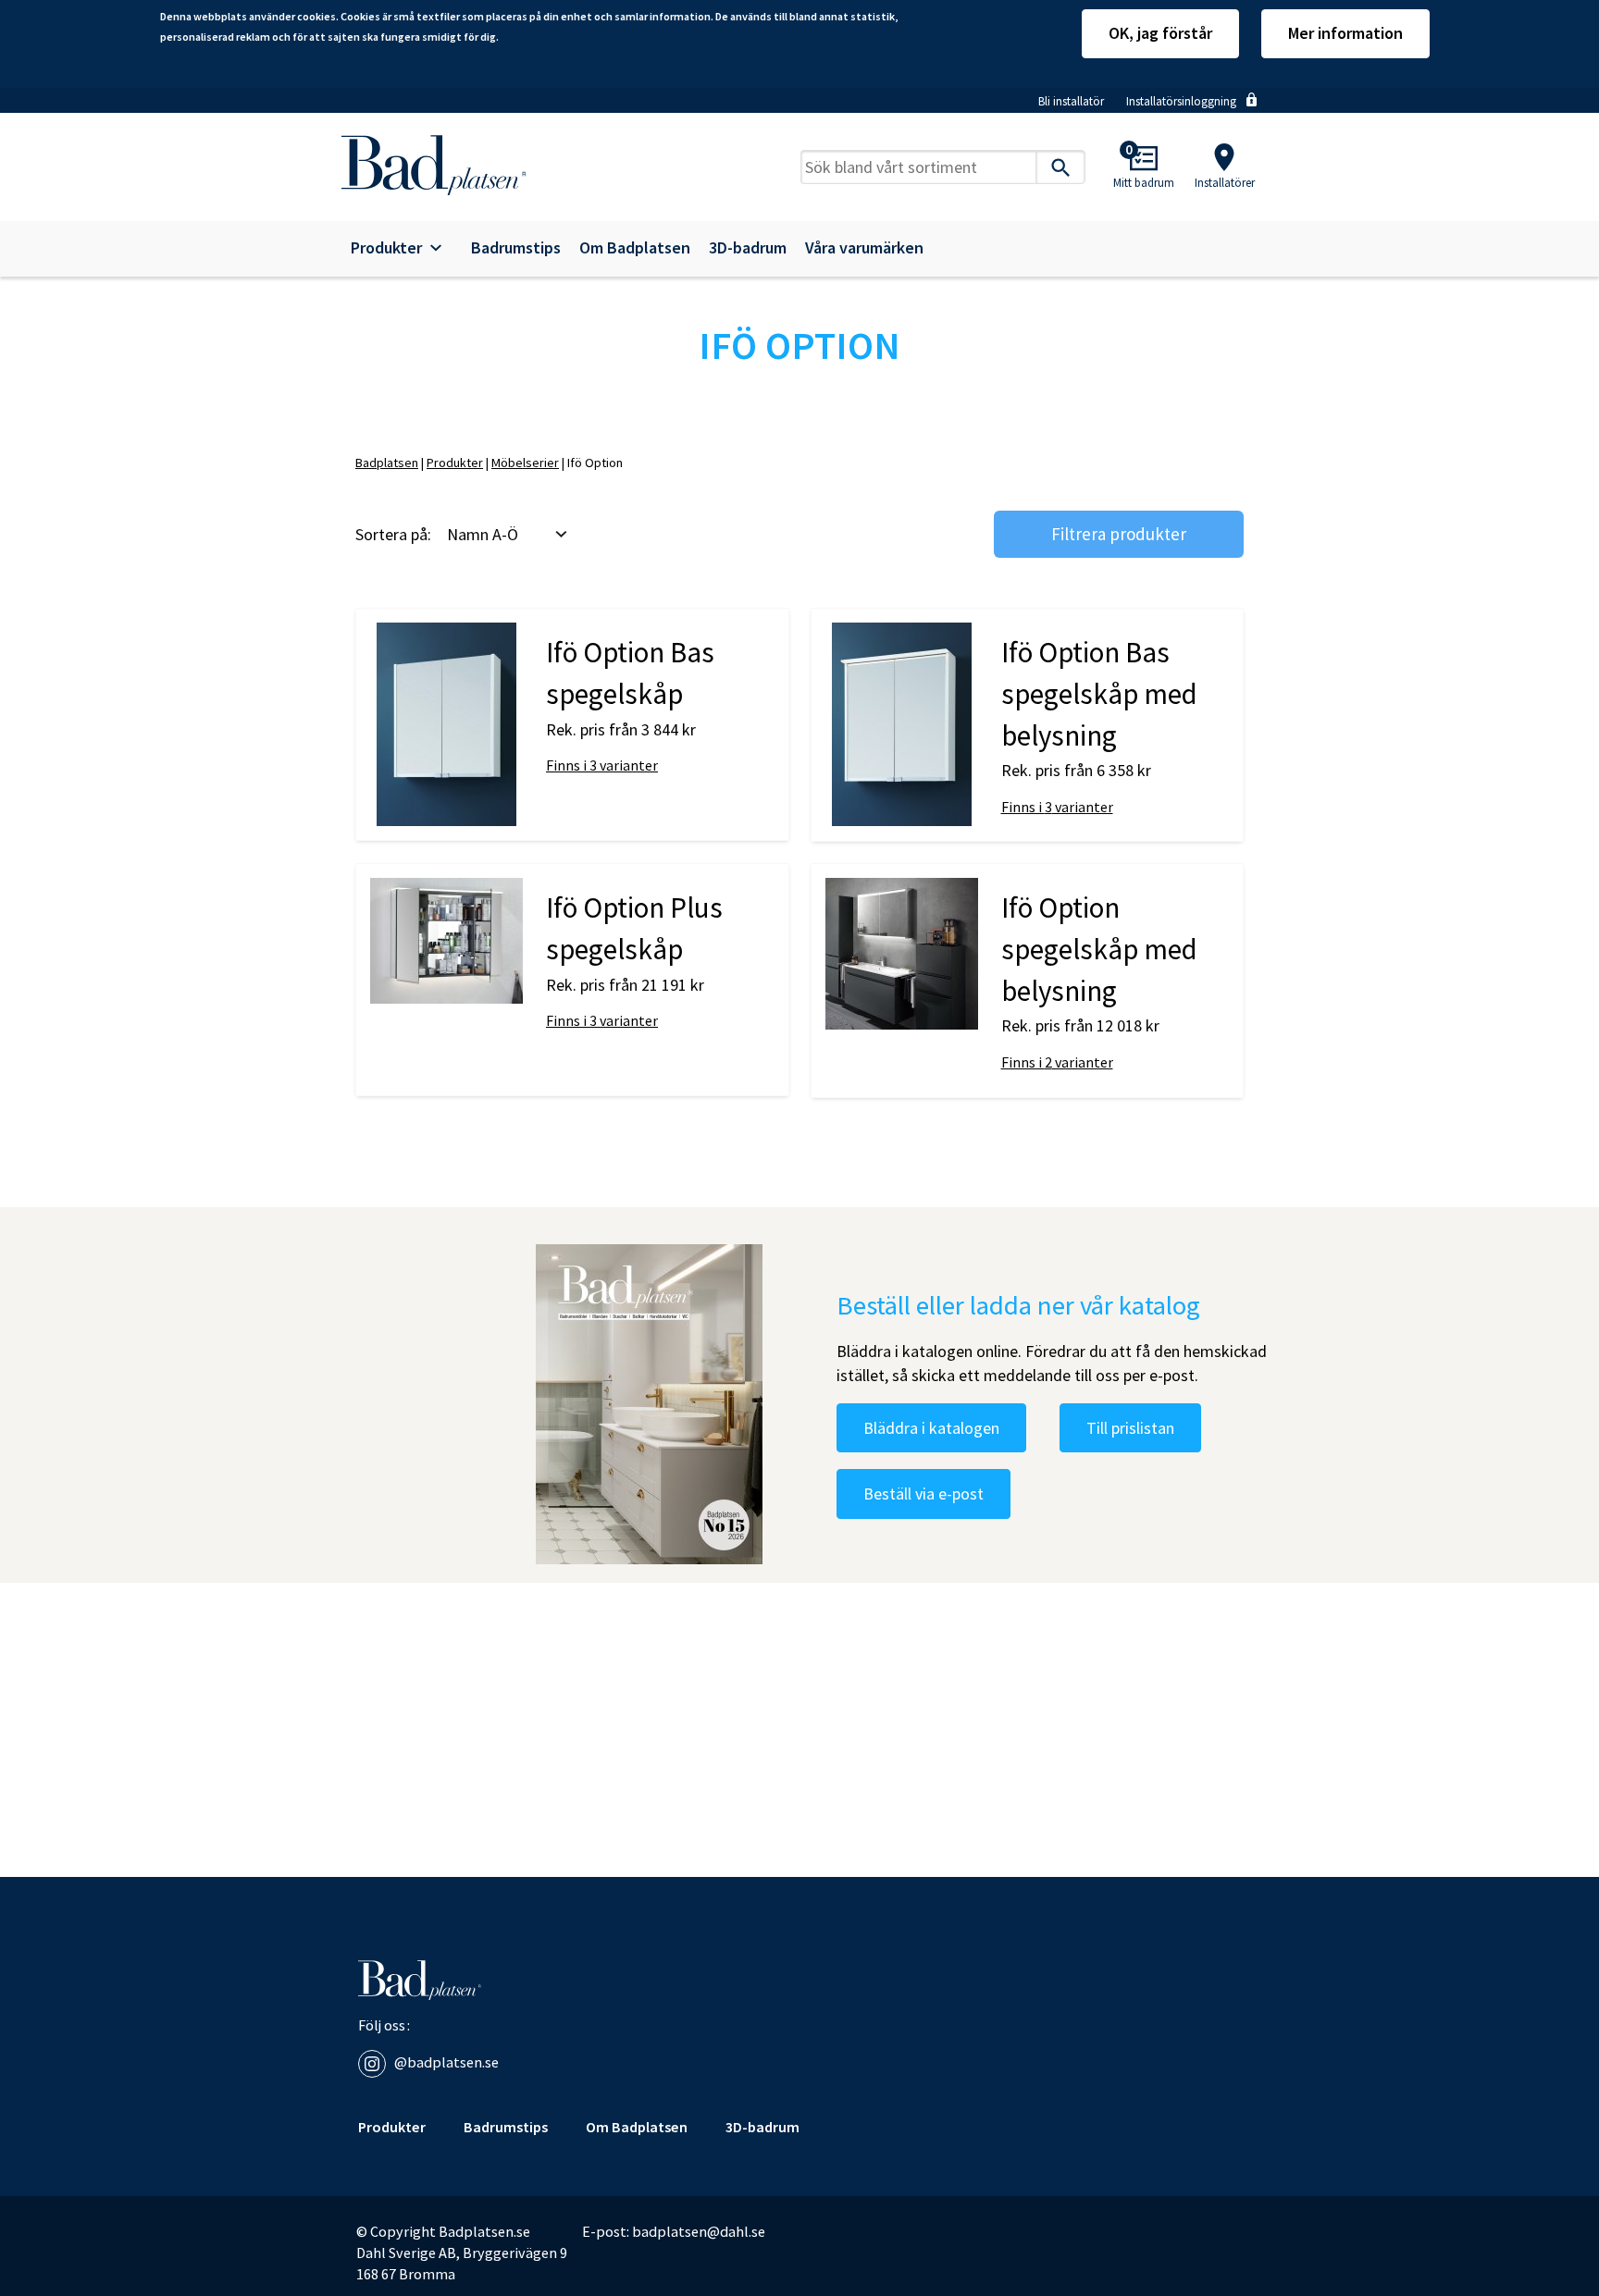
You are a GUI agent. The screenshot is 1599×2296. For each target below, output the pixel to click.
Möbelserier (525, 463)
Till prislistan (1130, 1428)
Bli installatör (1071, 101)
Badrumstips (516, 248)
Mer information (1345, 33)
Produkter (386, 248)
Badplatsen (387, 463)
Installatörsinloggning (1181, 101)
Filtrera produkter (1119, 534)
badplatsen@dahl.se (699, 2231)
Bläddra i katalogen (931, 1428)
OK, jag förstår (1160, 33)
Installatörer (1225, 183)
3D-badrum (748, 248)
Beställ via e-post (923, 1494)
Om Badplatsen (635, 248)
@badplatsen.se (446, 2062)
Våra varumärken (864, 248)
